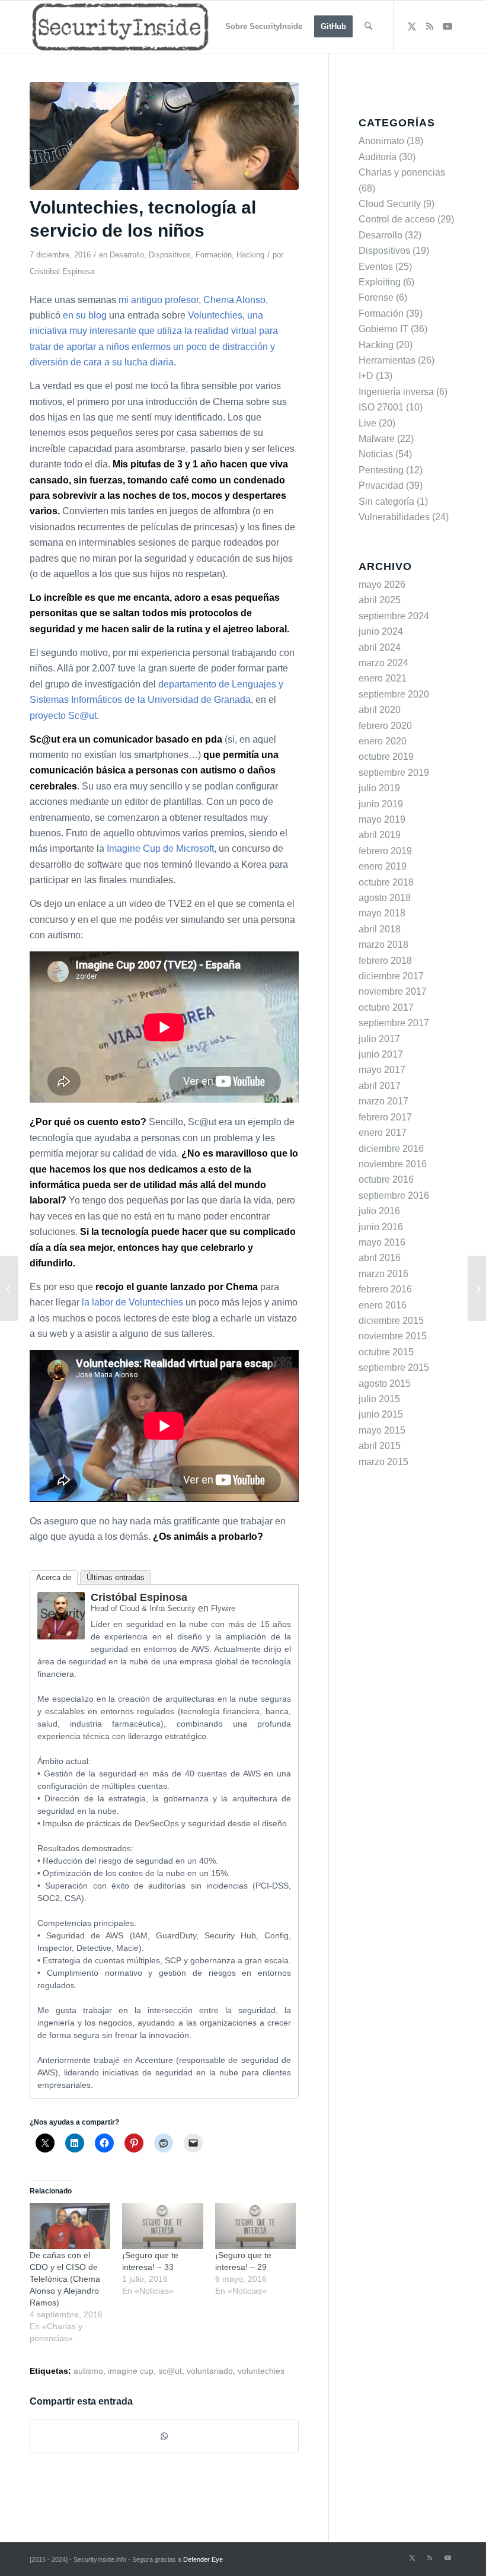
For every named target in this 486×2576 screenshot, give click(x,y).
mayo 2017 (382, 1070)
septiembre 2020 (394, 694)
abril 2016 (380, 1258)
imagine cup (131, 2371)
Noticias (376, 454)
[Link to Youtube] (447, 26)
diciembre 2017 (391, 976)
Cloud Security (390, 204)
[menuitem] (264, 27)
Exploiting (380, 282)
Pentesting (381, 470)
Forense (376, 297)
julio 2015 (379, 1399)
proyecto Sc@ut (63, 716)
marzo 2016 (383, 1274)
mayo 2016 (382, 1242)
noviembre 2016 (393, 1164)
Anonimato (381, 141)
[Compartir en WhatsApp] (164, 2436)
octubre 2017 (386, 1007)
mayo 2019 (382, 819)
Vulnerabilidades (394, 517)
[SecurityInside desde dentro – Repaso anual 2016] (477, 1288)
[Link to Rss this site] (430, 26)
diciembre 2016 (391, 1149)
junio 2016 (381, 1227)
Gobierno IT (383, 329)
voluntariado (210, 2371)
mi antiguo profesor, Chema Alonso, (193, 300)
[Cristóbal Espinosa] (61, 1636)
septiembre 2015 (394, 1367)
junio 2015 (381, 1414)
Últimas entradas (116, 1577)
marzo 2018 (383, 945)
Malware (377, 439)
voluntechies (261, 2371)
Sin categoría (386, 501)
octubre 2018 (386, 882)
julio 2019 (379, 788)
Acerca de (54, 1577)
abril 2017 (380, 1086)
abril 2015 (380, 1446)
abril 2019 (380, 835)
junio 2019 (381, 804)
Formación (214, 255)
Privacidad (381, 485)
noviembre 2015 (393, 1336)
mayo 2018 (382, 913)
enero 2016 (383, 1305)
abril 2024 (380, 647)
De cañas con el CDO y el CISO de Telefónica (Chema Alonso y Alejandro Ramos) (65, 2279)
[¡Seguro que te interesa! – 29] (255, 2226)
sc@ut (170, 2371)
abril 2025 (380, 600)
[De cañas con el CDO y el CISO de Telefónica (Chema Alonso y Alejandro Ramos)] (70, 2226)
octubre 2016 (386, 1179)
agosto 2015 (385, 1383)
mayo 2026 (382, 585)
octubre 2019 (386, 757)
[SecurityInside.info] (120, 27)
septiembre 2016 (394, 1195)
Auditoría (378, 157)
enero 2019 (383, 866)
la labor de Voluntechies (132, 1302)
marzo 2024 (383, 663)
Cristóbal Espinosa (62, 271)
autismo (88, 2371)
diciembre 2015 (391, 1321)
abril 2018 (380, 929)
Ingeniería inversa (396, 392)
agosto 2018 (385, 898)
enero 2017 (383, 1133)
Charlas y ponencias (402, 172)
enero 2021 (383, 678)
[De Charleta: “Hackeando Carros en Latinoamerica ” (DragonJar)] (9, 1288)
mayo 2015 (382, 1430)
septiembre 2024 (394, 616)
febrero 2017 (385, 1117)
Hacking (250, 255)
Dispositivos (170, 255)
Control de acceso (397, 219)
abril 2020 (380, 710)
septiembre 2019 (394, 773)
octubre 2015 (386, 1352)
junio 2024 (381, 631)
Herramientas (387, 360)
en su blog (85, 315)
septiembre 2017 (394, 1023)
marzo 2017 (383, 1101)
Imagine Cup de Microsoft (160, 848)
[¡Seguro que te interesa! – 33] (162, 2226)
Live (367, 423)
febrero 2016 (385, 1289)
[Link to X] (412, 26)
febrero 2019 (385, 851)
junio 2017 (381, 1054)
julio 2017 (379, 1039)
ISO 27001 (381, 407)
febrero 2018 (385, 961)
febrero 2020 (385, 726)
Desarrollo (127, 255)
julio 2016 (379, 1211)
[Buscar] (368, 27)
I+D (366, 376)
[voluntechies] (164, 136)
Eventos (376, 267)
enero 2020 (383, 741)
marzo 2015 (383, 1462)
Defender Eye (203, 2559)
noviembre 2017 (393, 991)
